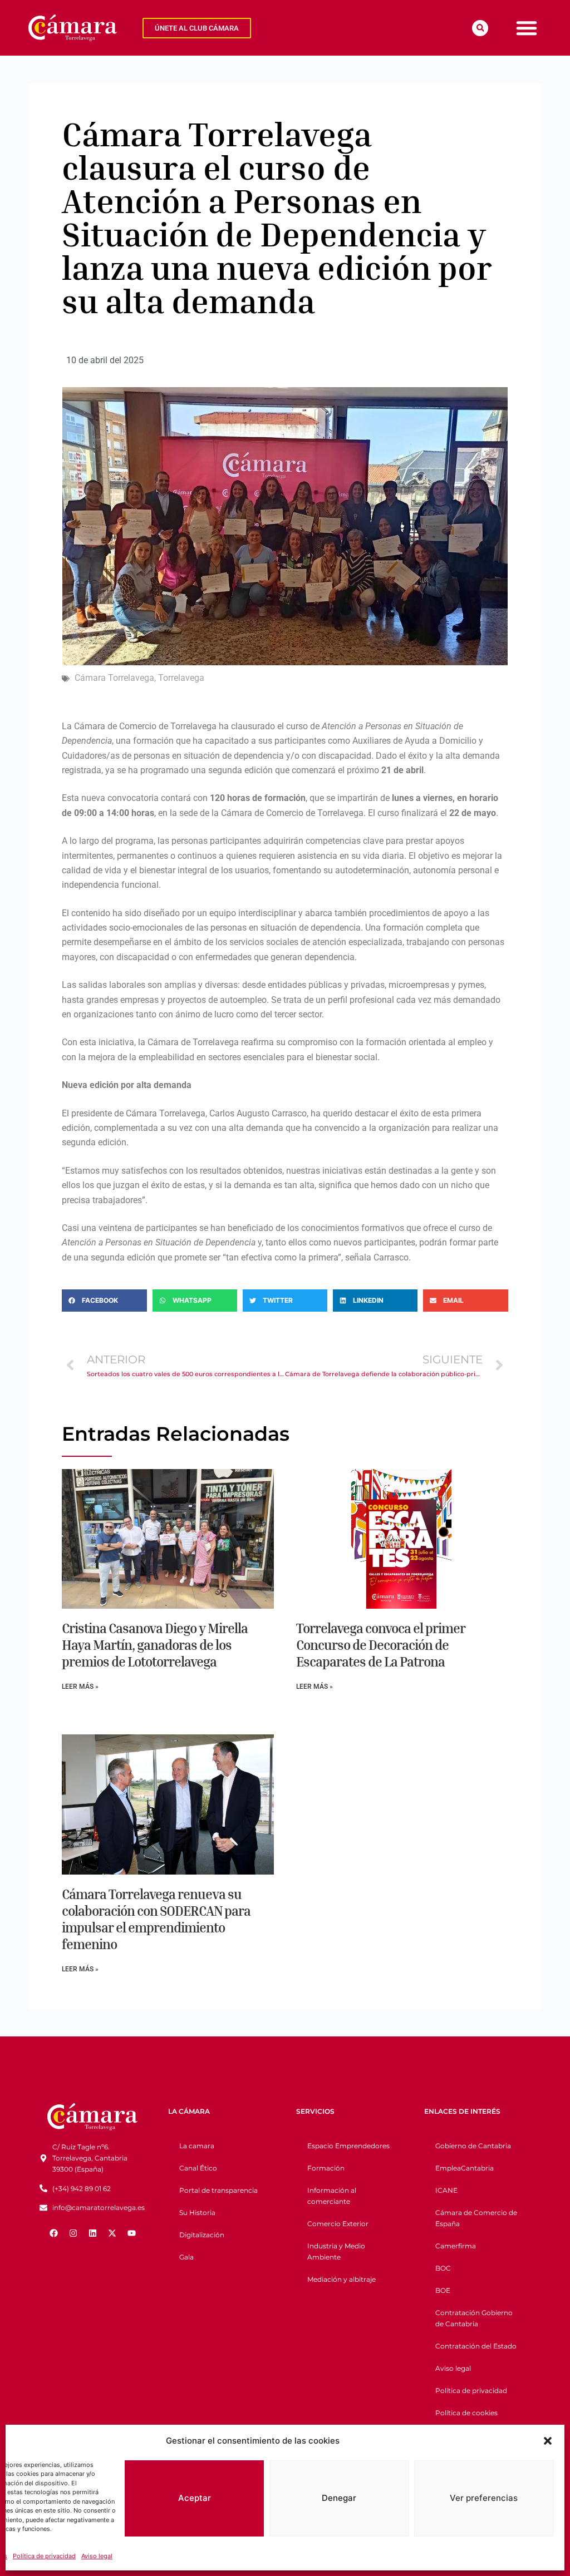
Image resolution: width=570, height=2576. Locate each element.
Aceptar (195, 2498)
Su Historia (197, 2212)
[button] (548, 2441)
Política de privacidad (44, 2556)
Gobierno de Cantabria (473, 2146)
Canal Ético (198, 2168)
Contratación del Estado (476, 2346)
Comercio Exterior (338, 2224)
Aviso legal (97, 2556)
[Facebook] (53, 2233)
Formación (326, 2168)
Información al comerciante (332, 2196)
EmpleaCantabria (465, 2168)
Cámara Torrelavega (114, 678)
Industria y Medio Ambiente (336, 2251)
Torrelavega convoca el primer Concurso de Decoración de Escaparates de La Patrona (381, 1645)
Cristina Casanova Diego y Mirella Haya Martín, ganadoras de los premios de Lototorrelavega (155, 1645)
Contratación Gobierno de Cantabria (474, 2318)
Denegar (339, 2498)
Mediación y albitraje (341, 2279)
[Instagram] (73, 2233)
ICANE (446, 2190)
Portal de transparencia (218, 2190)
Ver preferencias (484, 2498)
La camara (197, 2146)
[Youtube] (131, 2233)
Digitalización (202, 2235)
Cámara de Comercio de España (476, 2218)
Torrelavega (181, 678)
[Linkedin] (92, 2233)
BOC (443, 2268)
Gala (186, 2257)
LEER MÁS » (80, 1687)
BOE (443, 2290)
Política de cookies (466, 2413)
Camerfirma (456, 2246)
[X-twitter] (112, 2233)
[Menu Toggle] (527, 28)
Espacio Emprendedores (348, 2146)
